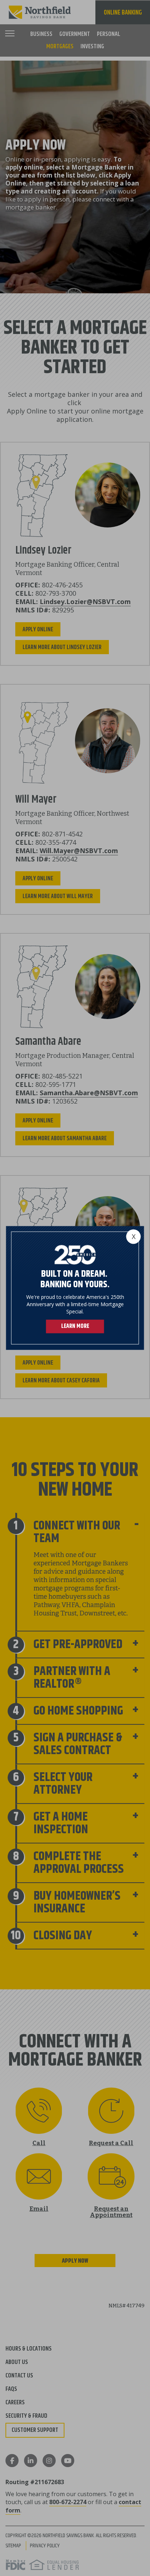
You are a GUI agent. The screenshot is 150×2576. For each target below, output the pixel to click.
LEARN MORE (75, 1327)
